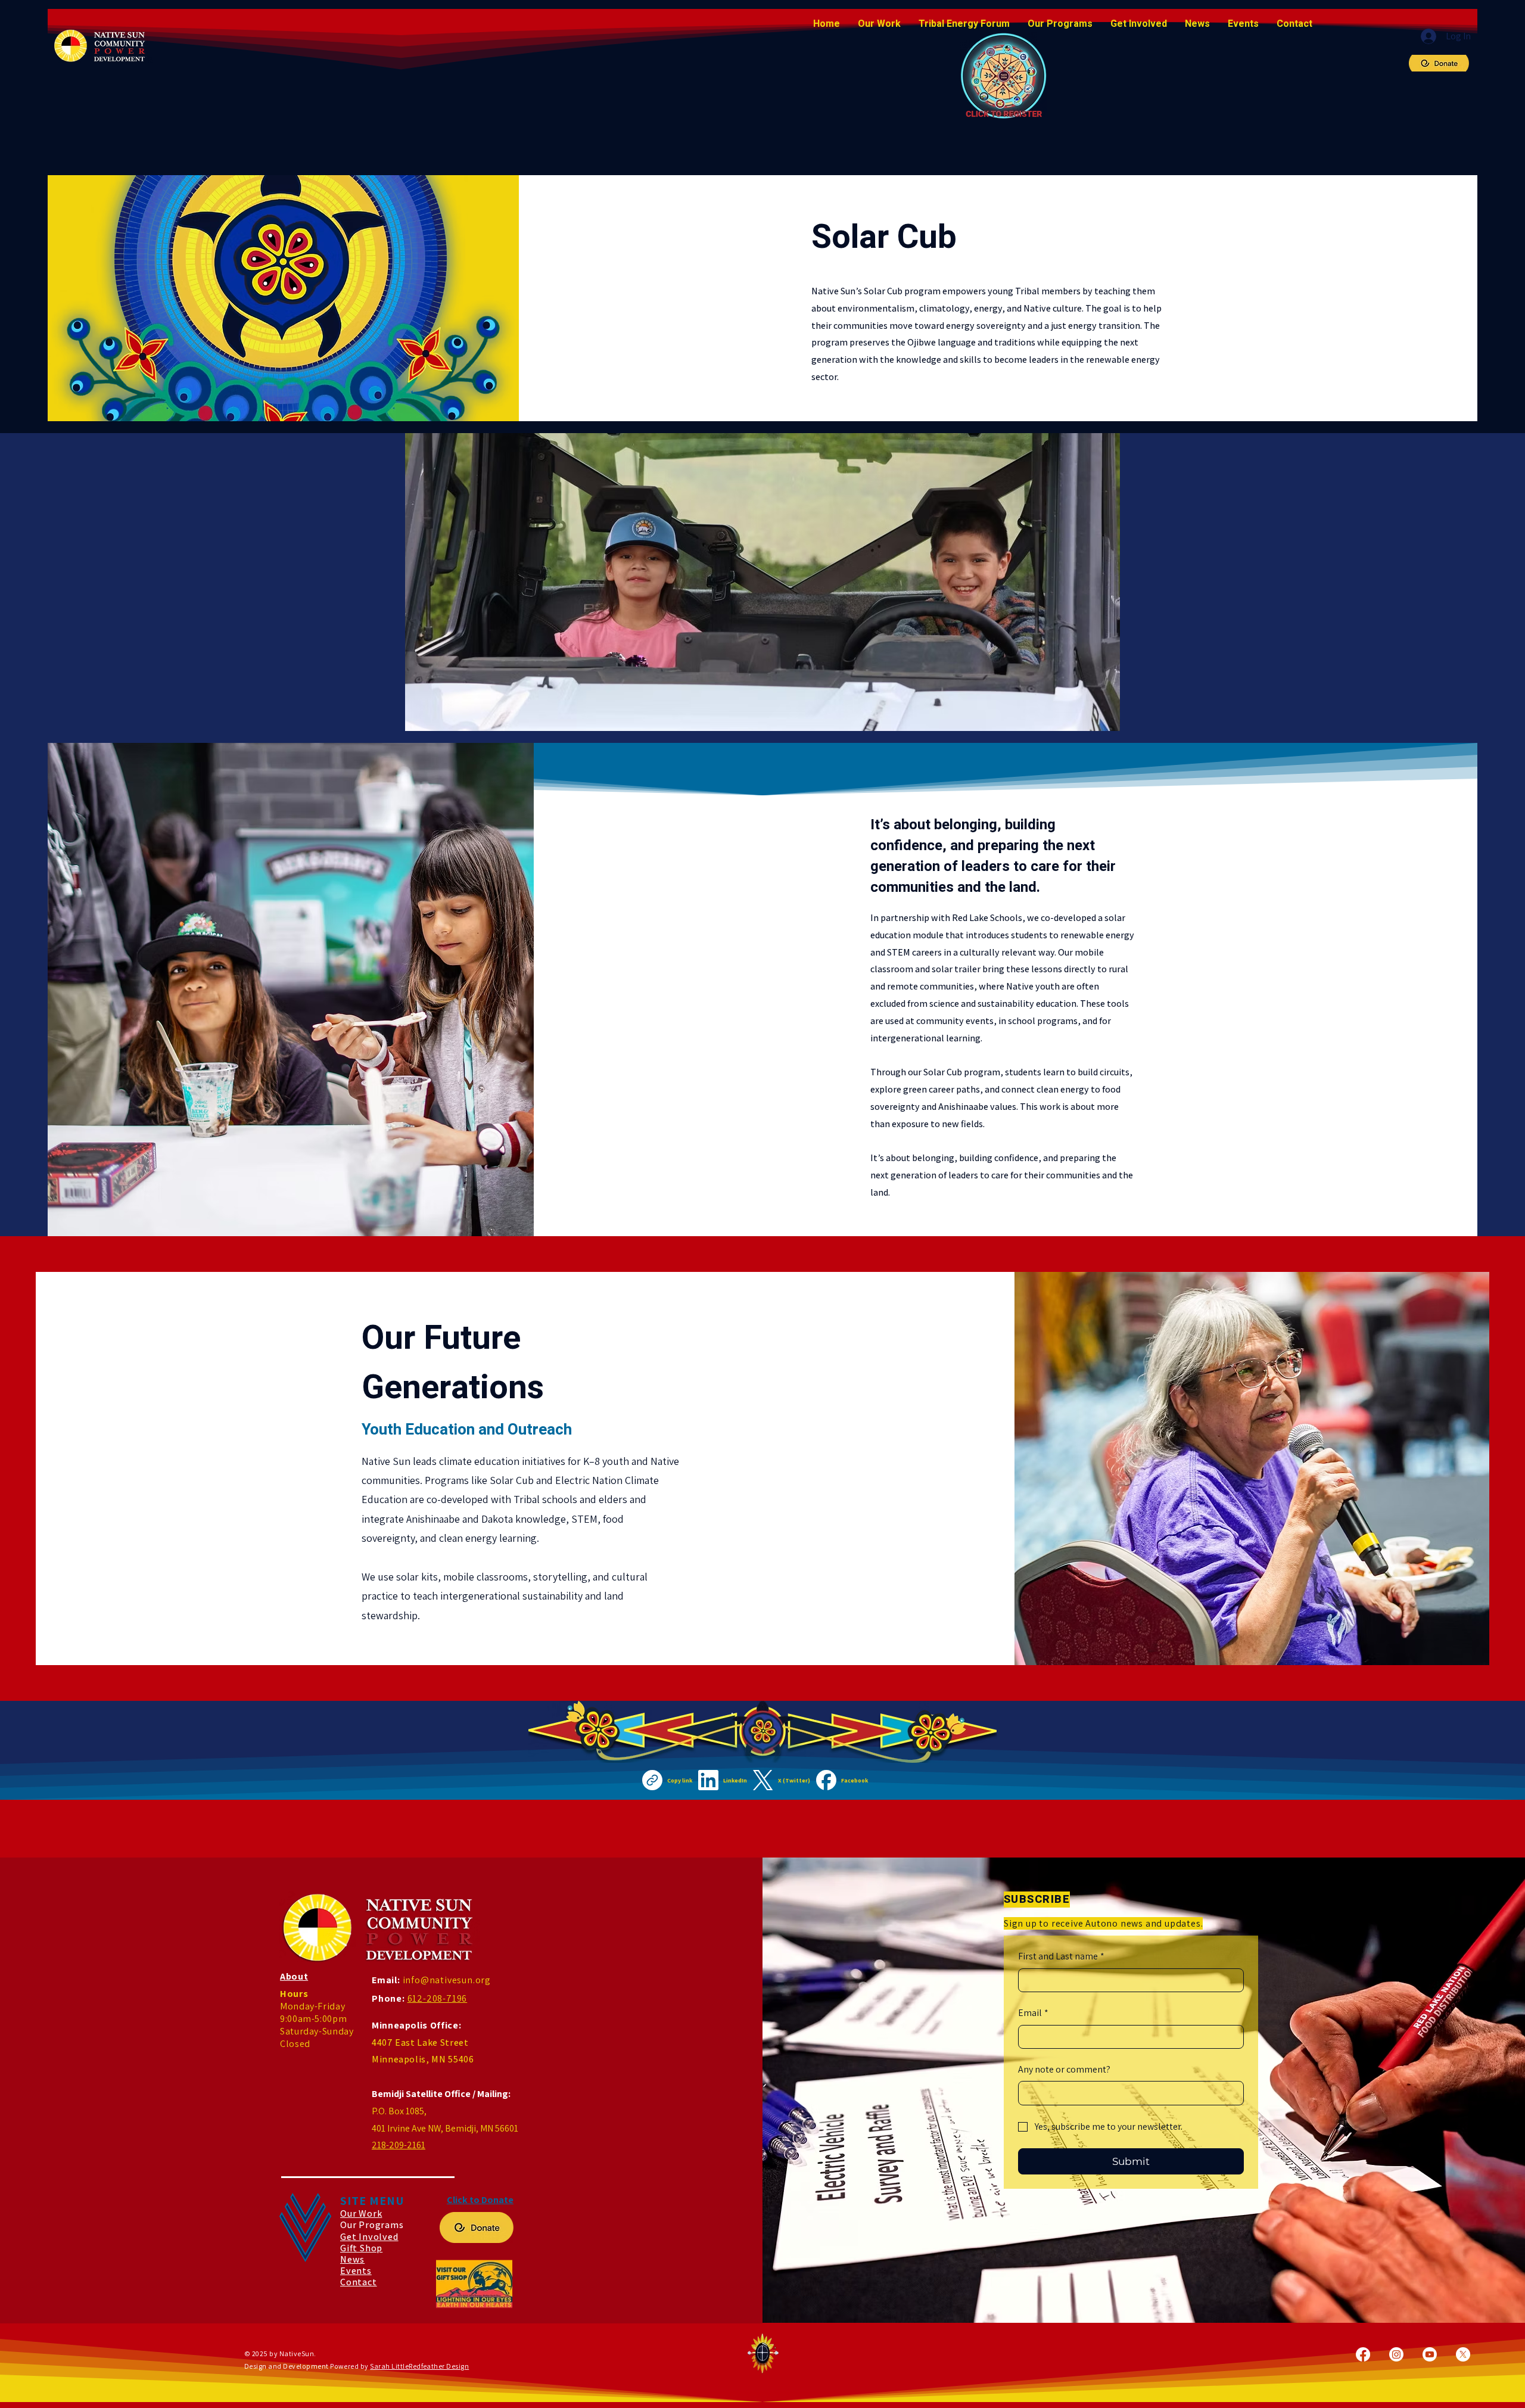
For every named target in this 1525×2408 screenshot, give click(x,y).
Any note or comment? (1064, 2069)
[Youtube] (1430, 2354)
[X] (1463, 2354)
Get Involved (369, 2237)
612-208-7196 (438, 1998)
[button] (1060, 24)
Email (1033, 2013)
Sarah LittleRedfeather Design (419, 2366)
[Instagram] (1396, 2354)
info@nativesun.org (447, 1980)
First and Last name (1061, 1956)
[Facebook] (1363, 2354)
